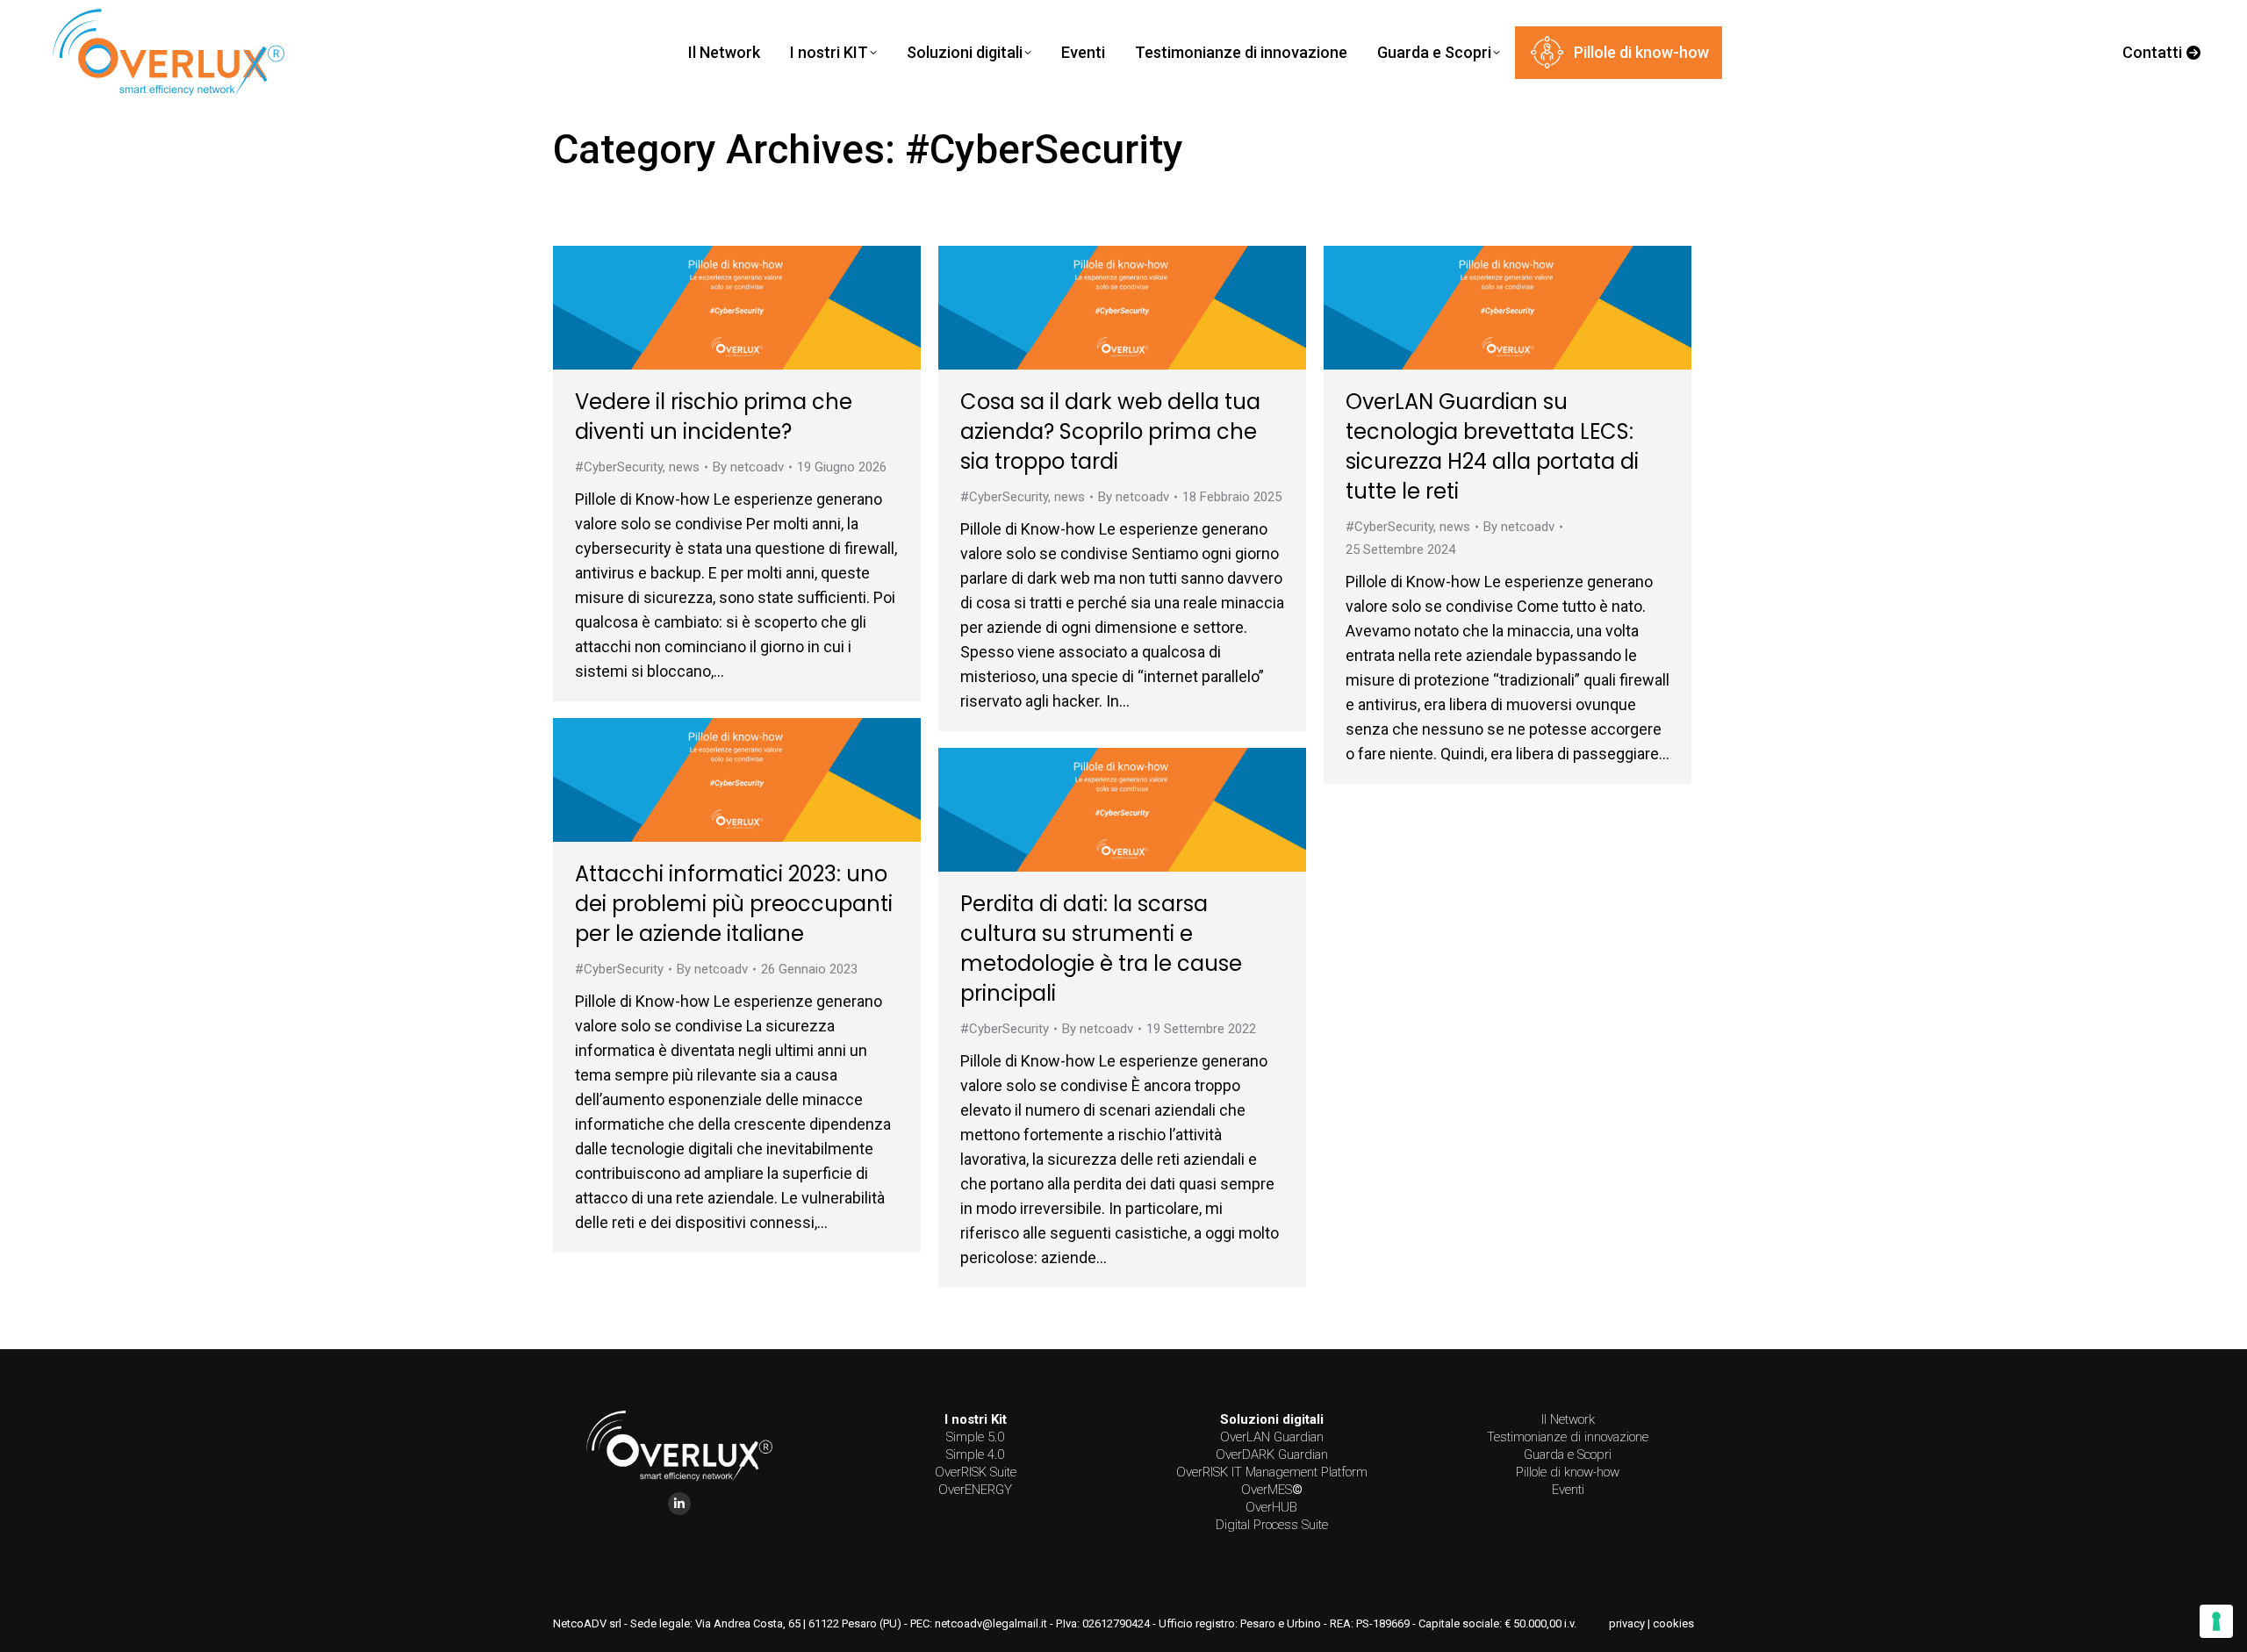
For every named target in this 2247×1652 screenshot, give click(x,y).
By (748, 467)
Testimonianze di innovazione (1568, 1437)
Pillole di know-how (1568, 1472)
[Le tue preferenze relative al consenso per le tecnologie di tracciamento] (2216, 1621)
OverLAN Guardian (1272, 1437)
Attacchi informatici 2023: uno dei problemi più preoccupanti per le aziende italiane (734, 904)
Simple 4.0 (975, 1454)
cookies (1673, 1623)
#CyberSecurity (619, 467)
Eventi (1568, 1490)
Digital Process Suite (1272, 1525)
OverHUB (1271, 1507)
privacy (1627, 1623)
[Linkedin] (679, 1504)
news (684, 467)
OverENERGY (975, 1490)
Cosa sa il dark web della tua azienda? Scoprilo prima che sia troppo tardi (1110, 431)
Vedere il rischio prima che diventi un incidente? (714, 417)
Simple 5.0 (975, 1437)
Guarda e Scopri (1568, 1454)
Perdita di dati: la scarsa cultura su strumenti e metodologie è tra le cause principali (1101, 948)
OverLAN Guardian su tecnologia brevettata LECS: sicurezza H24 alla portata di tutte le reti (1492, 446)
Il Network (1568, 1419)
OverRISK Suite (976, 1472)
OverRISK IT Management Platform (1272, 1472)
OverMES (1272, 1490)
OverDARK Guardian (1272, 1454)
